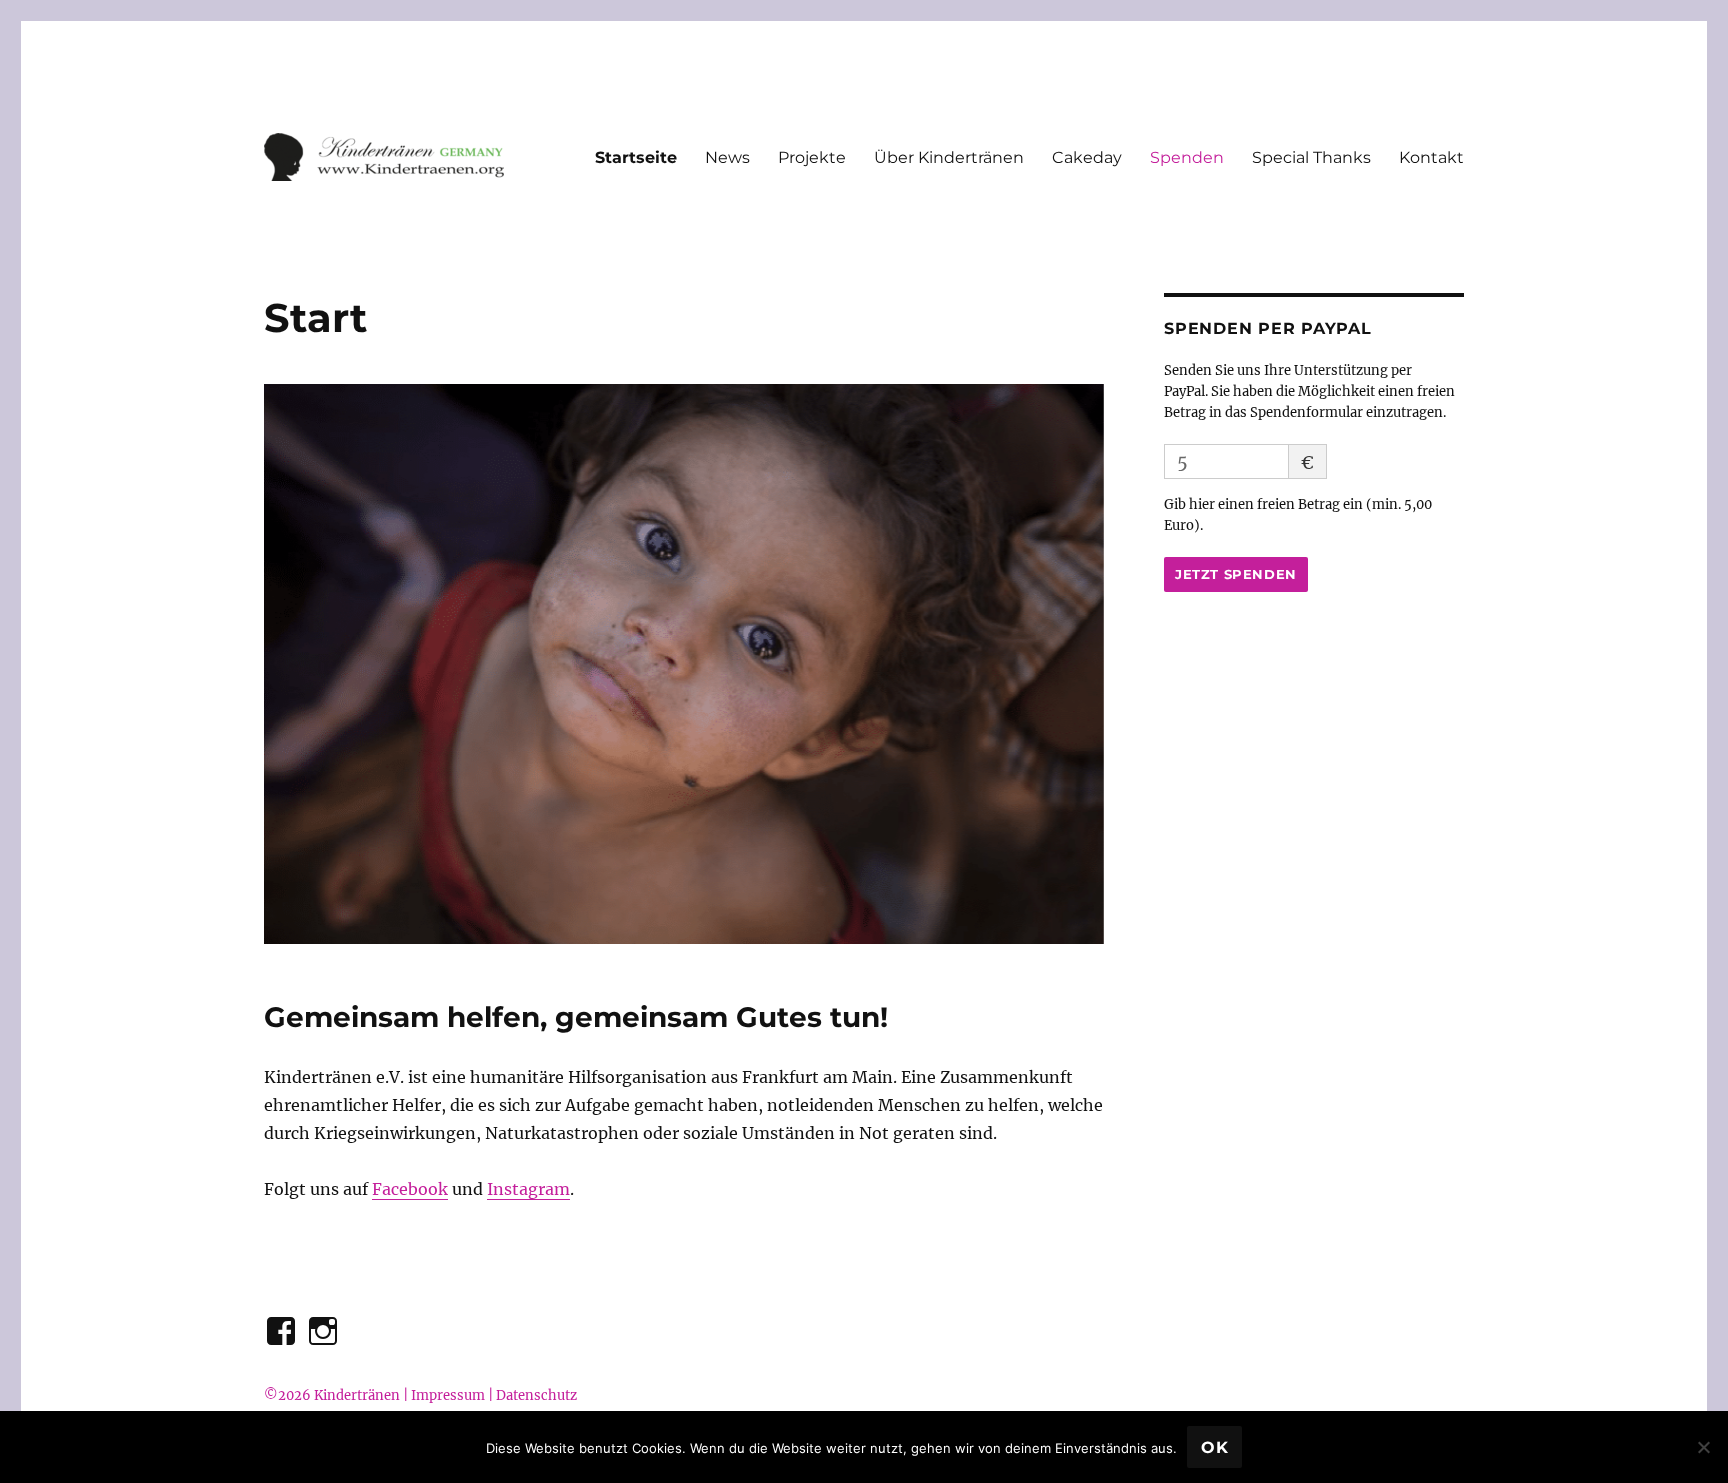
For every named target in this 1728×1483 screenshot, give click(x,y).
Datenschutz (536, 1395)
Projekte (812, 157)
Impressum (448, 1395)
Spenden (1187, 157)
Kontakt (1431, 157)
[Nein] (1703, 1447)
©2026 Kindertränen (332, 1395)
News (727, 157)
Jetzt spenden (1236, 574)
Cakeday (1087, 157)
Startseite (636, 157)
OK (1215, 1447)
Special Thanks (1311, 157)
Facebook (410, 1189)
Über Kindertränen (949, 157)
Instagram (528, 1189)
